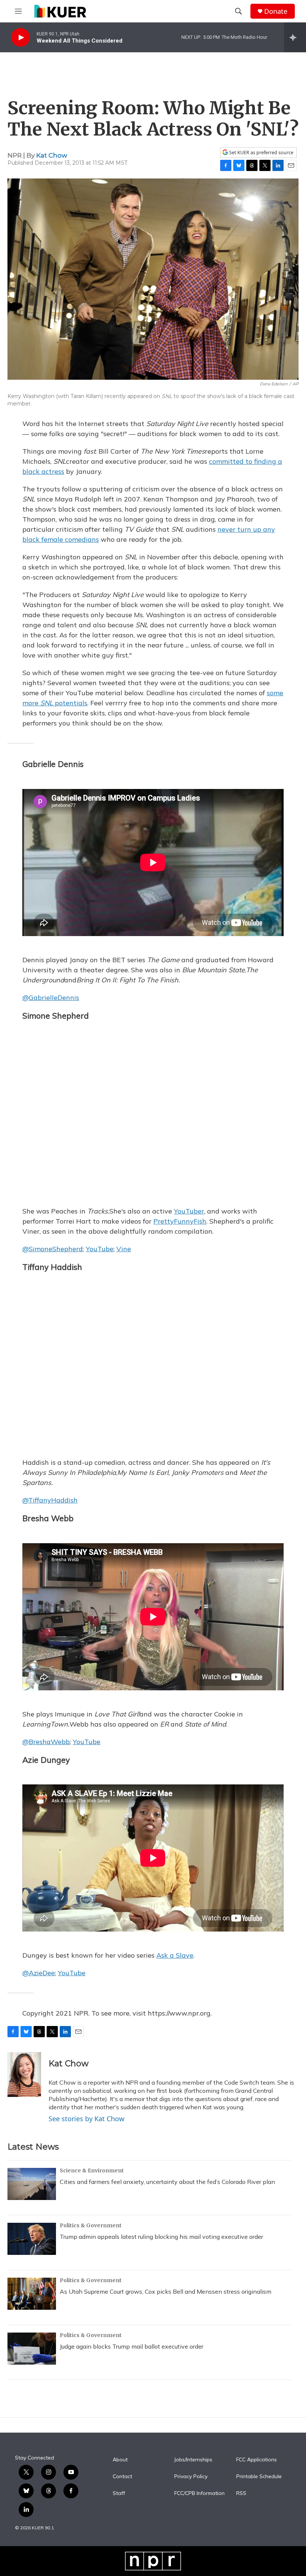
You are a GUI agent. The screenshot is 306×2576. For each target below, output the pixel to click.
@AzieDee (39, 1973)
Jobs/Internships (193, 2460)
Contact (122, 2477)
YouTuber (189, 1211)
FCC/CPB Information (199, 2493)
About (120, 2460)
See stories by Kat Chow (86, 2119)
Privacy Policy (191, 2477)
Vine (124, 1249)
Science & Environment (92, 2171)
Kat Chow (52, 155)
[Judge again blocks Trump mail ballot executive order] (32, 2349)
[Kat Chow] (24, 2075)
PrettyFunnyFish (180, 1221)
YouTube (100, 1249)
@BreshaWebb (46, 1742)
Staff (119, 2493)
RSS (241, 2493)
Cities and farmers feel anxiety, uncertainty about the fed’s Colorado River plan (167, 2182)
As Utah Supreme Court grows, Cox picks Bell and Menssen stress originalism (166, 2291)
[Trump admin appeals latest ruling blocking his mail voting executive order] (32, 2239)
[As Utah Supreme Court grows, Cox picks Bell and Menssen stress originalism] (32, 2294)
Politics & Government (91, 2225)
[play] (21, 38)
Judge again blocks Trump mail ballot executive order (132, 2346)
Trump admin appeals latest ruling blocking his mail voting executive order (161, 2237)
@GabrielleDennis (51, 998)
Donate (276, 11)
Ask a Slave (175, 1955)
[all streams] (295, 37)
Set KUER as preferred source (261, 153)
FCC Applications (257, 2460)
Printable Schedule (259, 2477)
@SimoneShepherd (53, 1249)
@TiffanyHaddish (50, 1500)
